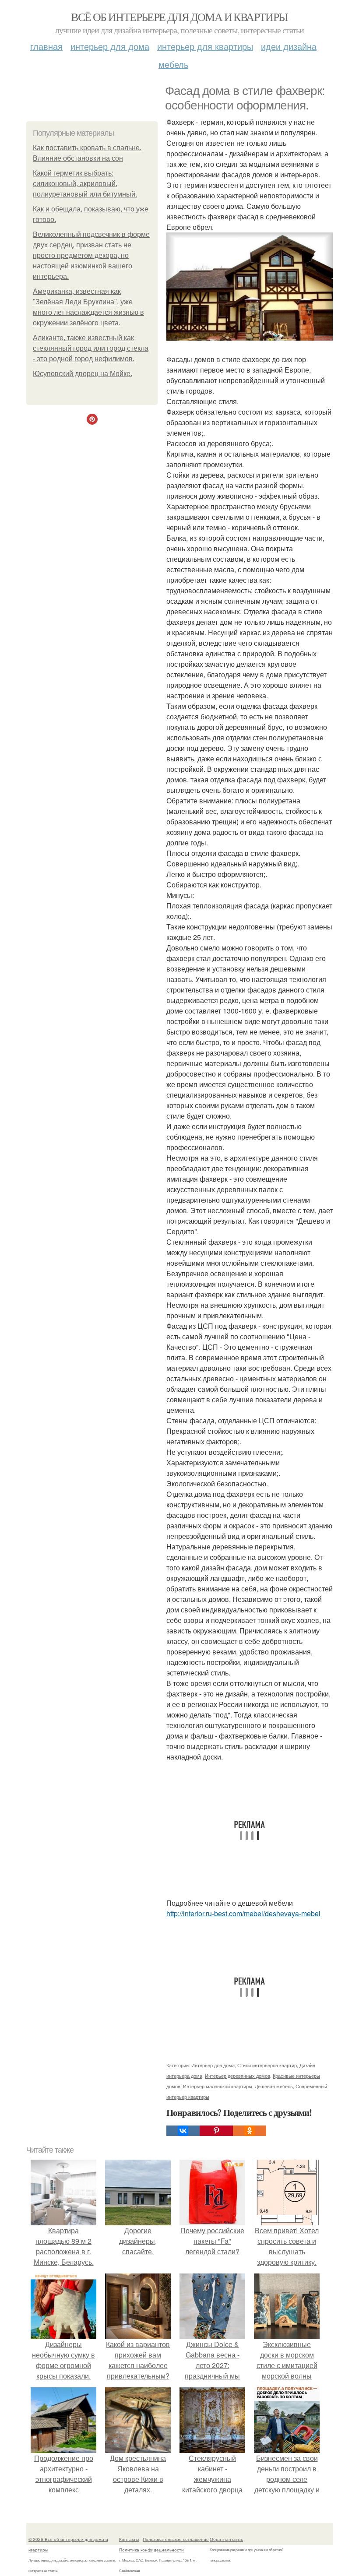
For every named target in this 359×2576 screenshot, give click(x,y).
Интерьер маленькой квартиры (218, 2086)
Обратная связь (226, 2539)
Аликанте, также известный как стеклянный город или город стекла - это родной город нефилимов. (91, 348)
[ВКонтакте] (183, 2131)
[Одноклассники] (250, 2131)
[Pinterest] (216, 2131)
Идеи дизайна (289, 46)
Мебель (173, 64)
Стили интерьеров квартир (267, 2065)
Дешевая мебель (274, 2086)
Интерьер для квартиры (205, 46)
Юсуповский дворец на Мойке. (83, 374)
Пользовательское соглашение (176, 2539)
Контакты (129, 2539)
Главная (46, 46)
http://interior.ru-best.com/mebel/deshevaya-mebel (243, 1913)
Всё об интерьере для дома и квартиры (179, 17)
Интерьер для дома (110, 46)
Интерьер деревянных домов (238, 2076)
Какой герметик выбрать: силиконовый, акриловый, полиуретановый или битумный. (85, 184)
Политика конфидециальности (151, 2550)
